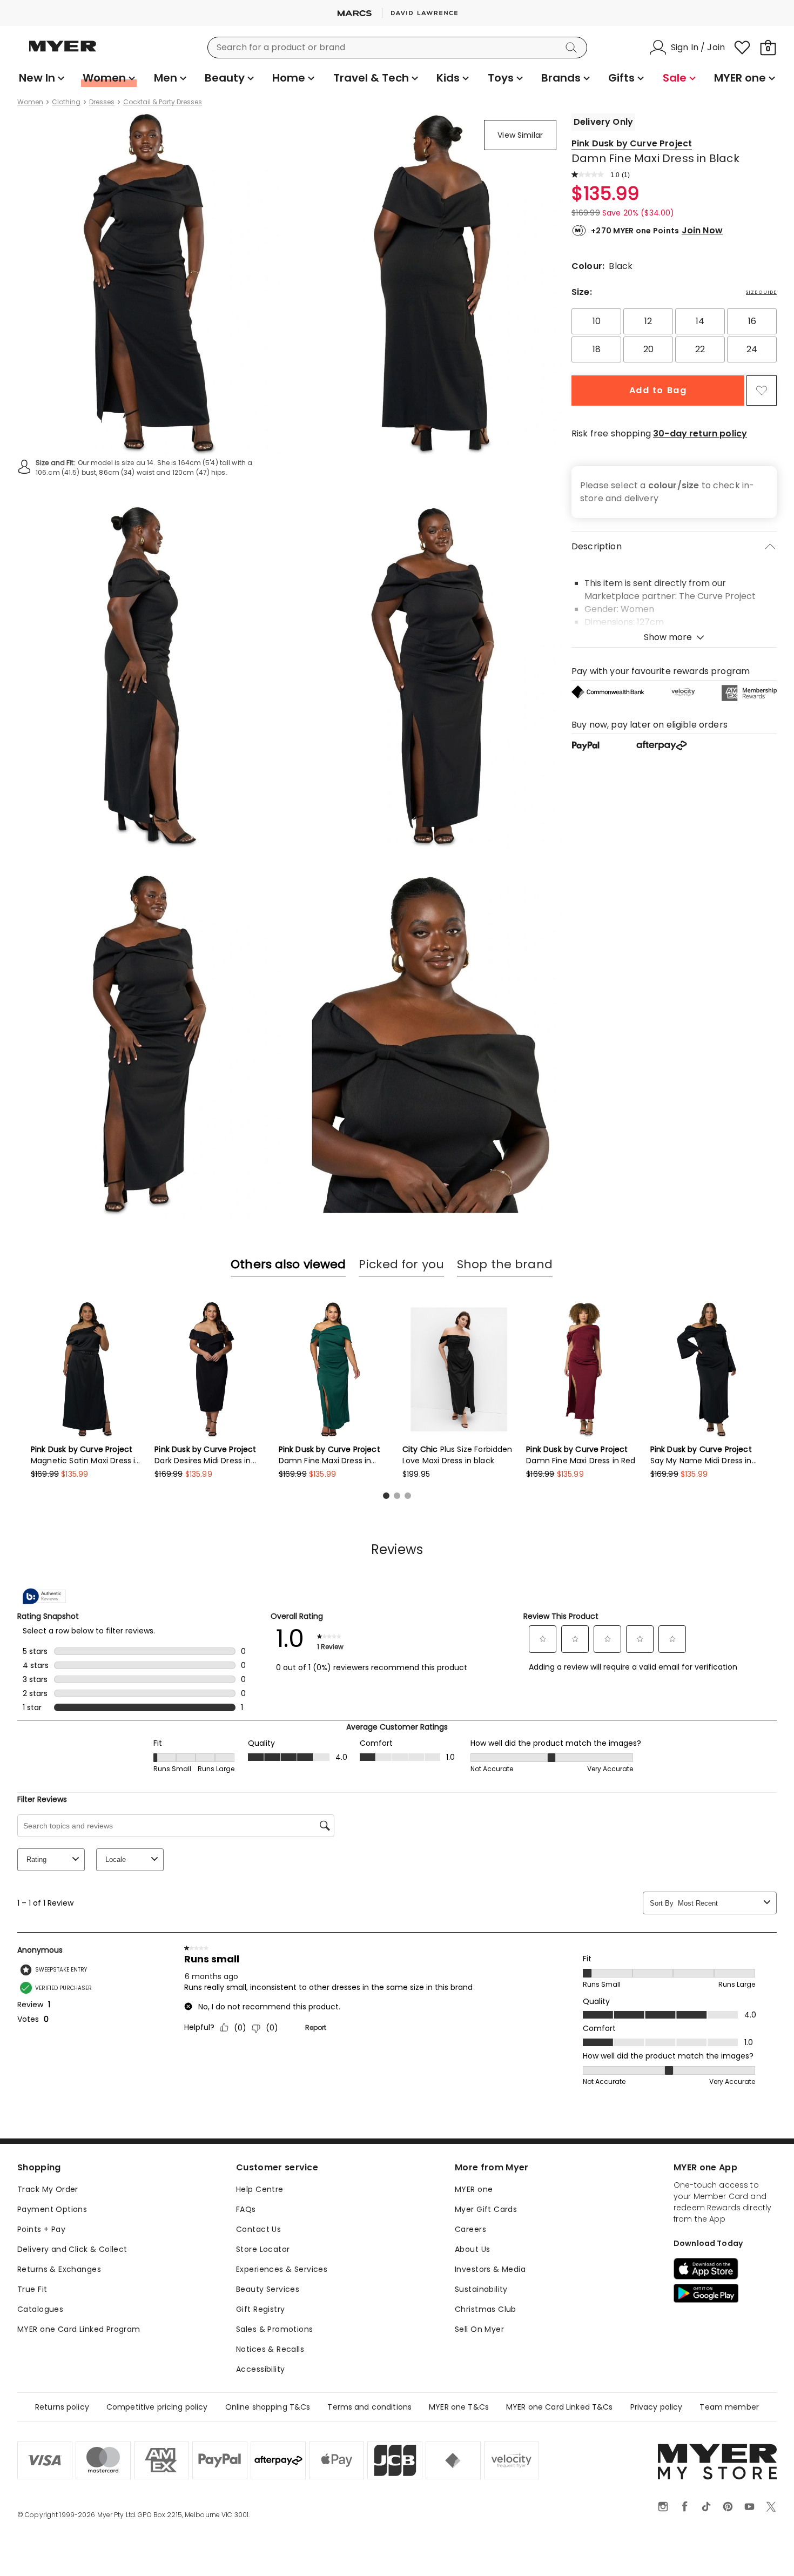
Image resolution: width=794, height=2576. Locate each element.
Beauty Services (268, 2289)
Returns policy (62, 2407)
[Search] (573, 48)
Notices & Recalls (270, 2349)
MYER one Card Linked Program (79, 2329)
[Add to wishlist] (762, 391)
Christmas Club (486, 2309)
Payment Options (52, 2209)
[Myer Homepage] (63, 52)
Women (30, 102)
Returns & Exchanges (59, 2269)
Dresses (102, 102)
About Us (472, 2249)
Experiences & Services (282, 2269)
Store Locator (263, 2249)
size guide (761, 292)
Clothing (66, 102)
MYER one (474, 2189)
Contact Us (258, 2229)
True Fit (32, 2289)
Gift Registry (260, 2309)
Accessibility (260, 2369)
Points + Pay (41, 2229)
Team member (729, 2407)
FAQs (246, 2209)
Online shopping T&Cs (268, 2407)
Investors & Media (490, 2269)
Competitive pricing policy (157, 2407)
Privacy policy (657, 2407)
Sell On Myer (479, 2329)
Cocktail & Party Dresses (163, 102)
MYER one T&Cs (459, 2407)
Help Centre (260, 2189)
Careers (470, 2229)
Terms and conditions (369, 2407)
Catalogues (40, 2309)
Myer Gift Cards (486, 2209)
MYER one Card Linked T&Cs (560, 2407)
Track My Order (48, 2189)
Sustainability (481, 2289)
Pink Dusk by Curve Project (632, 143)
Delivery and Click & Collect (72, 2249)
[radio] (596, 321)
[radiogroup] (674, 335)
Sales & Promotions (275, 2329)
